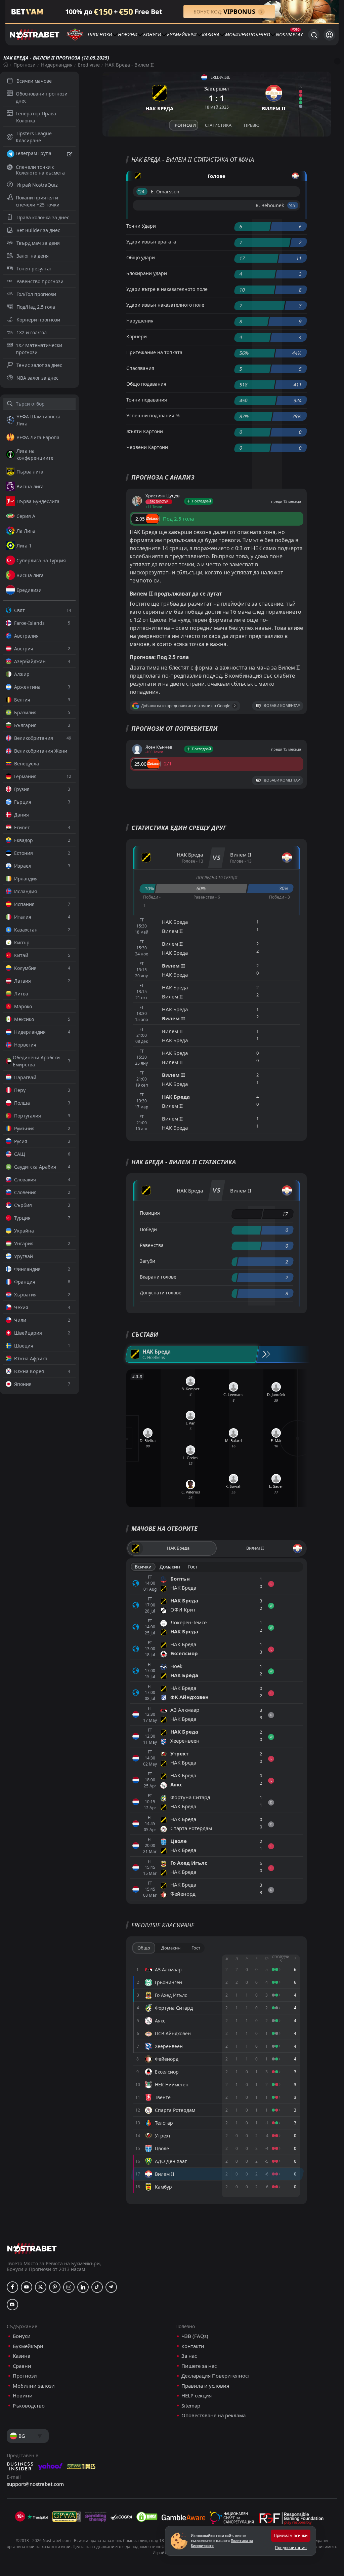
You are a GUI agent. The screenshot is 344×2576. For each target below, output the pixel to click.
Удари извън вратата (151, 242)
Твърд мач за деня (38, 243)
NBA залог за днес (37, 378)
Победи (148, 1229)
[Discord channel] (12, 2305)
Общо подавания (146, 384)
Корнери (137, 336)
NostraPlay (289, 34)
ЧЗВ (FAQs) (195, 2336)
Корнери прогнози (38, 320)
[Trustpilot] (38, 2517)
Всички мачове (34, 81)
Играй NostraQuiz (37, 185)
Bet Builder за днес (38, 230)
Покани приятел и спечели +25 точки (38, 201)
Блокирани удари (147, 273)
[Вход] (329, 35)
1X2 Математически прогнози (39, 349)
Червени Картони (147, 447)
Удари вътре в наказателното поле (167, 289)
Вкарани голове (158, 1277)
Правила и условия (205, 2386)
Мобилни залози (34, 2386)
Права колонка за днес (43, 217)
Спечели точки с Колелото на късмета (40, 170)
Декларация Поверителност (216, 2376)
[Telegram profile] (111, 2287)
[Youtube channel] (27, 2287)
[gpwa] (67, 2517)
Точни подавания (147, 400)
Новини (128, 34)
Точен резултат (34, 269)
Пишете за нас (199, 2366)
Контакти (193, 2346)
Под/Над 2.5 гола (36, 307)
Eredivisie (89, 65)
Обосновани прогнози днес (42, 97)
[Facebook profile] (12, 2287)
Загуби (147, 1261)
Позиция (150, 1213)
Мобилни (237, 34)
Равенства (152, 1245)
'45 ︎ (293, 205)
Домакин (170, 1567)
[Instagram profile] (69, 2287)
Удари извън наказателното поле (165, 305)
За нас (189, 2356)
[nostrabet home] (32, 2248)
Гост (193, 1567)
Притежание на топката (154, 352)
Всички (143, 1567)
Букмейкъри (182, 34)
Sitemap (191, 2406)
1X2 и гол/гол (32, 332)
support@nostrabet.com (35, 2484)
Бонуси (152, 34)
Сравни (22, 2366)
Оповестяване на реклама (213, 2415)
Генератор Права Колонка (36, 117)
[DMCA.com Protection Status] (147, 2517)
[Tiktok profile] (97, 2287)
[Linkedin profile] (83, 2287)
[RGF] (291, 2520)
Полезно (259, 34)
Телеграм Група (33, 153)
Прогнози (100, 34)
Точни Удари (141, 226)
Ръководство (29, 2406)
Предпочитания (291, 2548)
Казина (211, 34)
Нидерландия (57, 65)
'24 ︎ (142, 192)
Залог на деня (33, 256)
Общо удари (141, 257)
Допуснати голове (161, 1293)
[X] (41, 2287)
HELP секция (197, 2396)
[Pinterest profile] (55, 2287)
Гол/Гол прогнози (36, 294)
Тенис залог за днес (39, 365)
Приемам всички (291, 2535)
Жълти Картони (145, 431)
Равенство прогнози (40, 281)
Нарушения (140, 321)
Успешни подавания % (153, 415)
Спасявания (140, 368)
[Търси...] (314, 35)
